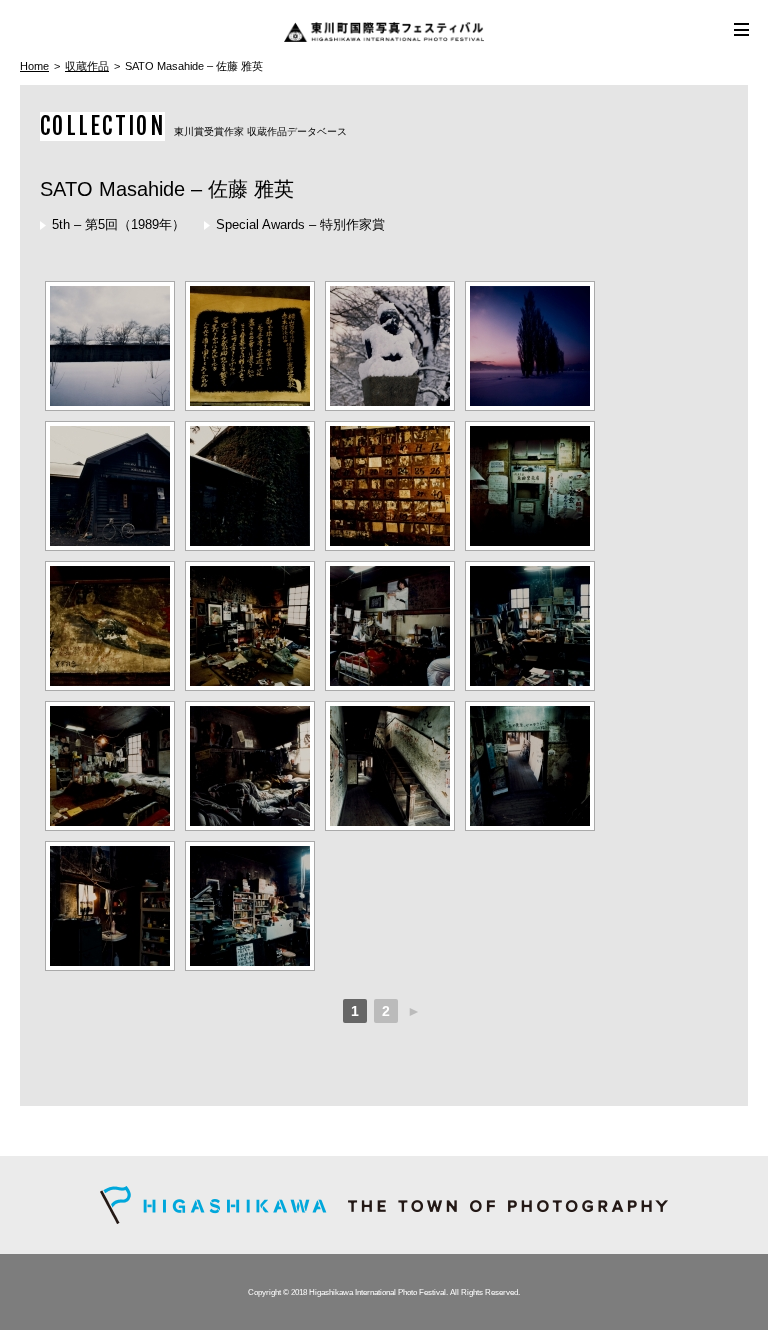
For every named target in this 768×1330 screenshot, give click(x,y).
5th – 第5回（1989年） (118, 224)
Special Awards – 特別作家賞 (300, 224)
